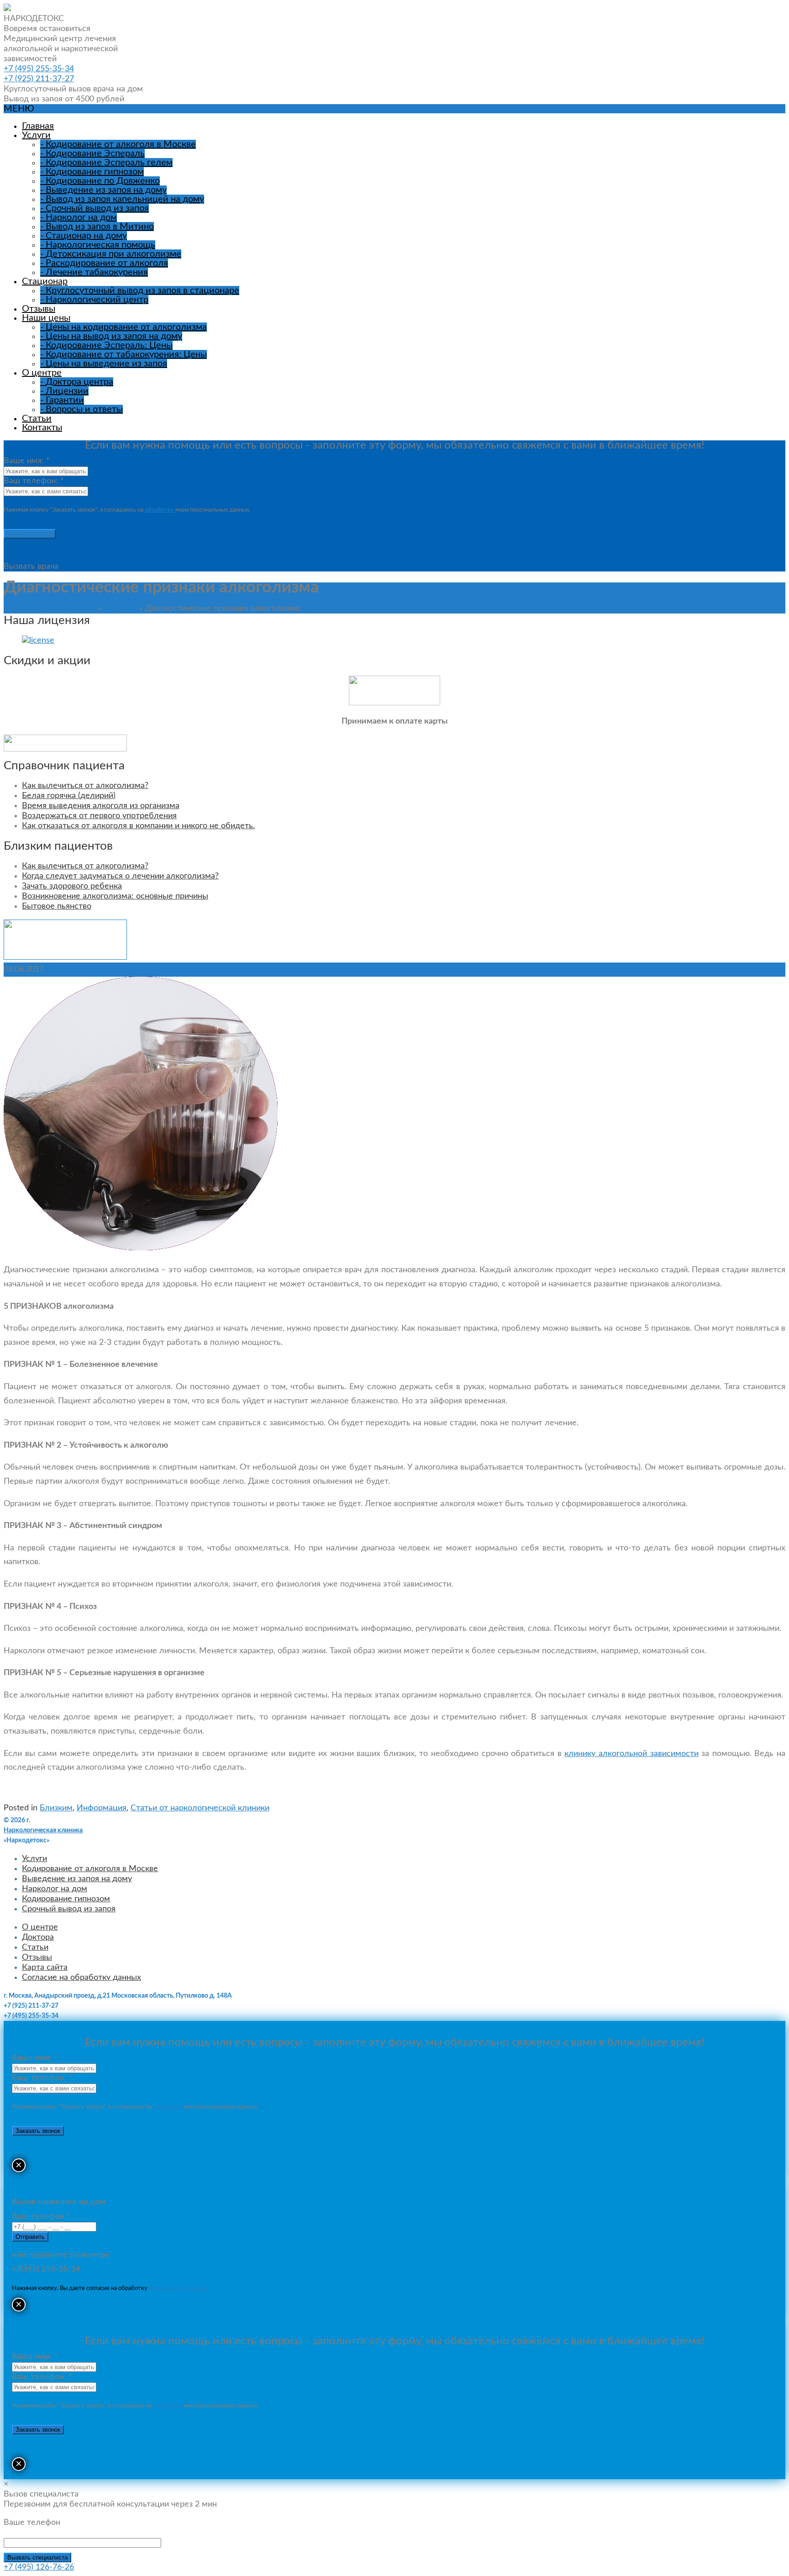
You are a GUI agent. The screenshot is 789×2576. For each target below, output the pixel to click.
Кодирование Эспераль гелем (106, 163)
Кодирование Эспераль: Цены (106, 345)
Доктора (38, 1937)
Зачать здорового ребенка (72, 886)
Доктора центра (77, 382)
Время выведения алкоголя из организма (101, 806)
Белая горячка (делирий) (69, 796)
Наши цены (46, 318)
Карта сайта (45, 1968)
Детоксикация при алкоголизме (111, 254)
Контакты (42, 428)
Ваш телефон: (34, 481)
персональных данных (178, 2288)
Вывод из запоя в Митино (97, 227)
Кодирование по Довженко (100, 181)
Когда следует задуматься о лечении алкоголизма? (120, 876)
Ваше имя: (27, 461)
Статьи (37, 418)
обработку (160, 510)
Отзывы (39, 309)
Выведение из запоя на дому (103, 190)
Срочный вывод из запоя (95, 208)
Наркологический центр (94, 300)
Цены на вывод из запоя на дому (111, 336)
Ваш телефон (41, 2216)
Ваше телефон (32, 2523)
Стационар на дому (84, 236)
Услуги (36, 135)
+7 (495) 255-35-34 (39, 69)
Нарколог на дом (79, 217)
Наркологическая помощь (98, 245)
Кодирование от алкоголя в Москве (118, 144)
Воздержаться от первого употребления (99, 816)
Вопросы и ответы (82, 409)
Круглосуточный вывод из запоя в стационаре (140, 291)
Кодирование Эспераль (92, 153)
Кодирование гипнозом (92, 172)
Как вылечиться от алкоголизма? (85, 786)
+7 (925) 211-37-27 (39, 79)
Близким (121, 608)
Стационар (45, 281)
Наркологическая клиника (43, 1830)
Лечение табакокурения (94, 272)
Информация (102, 1808)
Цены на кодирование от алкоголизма (124, 327)
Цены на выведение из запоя (104, 364)
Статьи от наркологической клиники (200, 1808)
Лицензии (64, 391)
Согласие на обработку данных (82, 1978)
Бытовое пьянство (57, 906)
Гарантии (62, 400)
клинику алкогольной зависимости (631, 1754)
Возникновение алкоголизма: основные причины (115, 896)
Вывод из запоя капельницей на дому (122, 199)
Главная (38, 126)
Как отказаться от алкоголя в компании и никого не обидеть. (138, 826)
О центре (42, 373)
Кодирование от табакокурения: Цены (124, 354)
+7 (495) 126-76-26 (39, 2567)
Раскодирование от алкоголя (104, 263)
